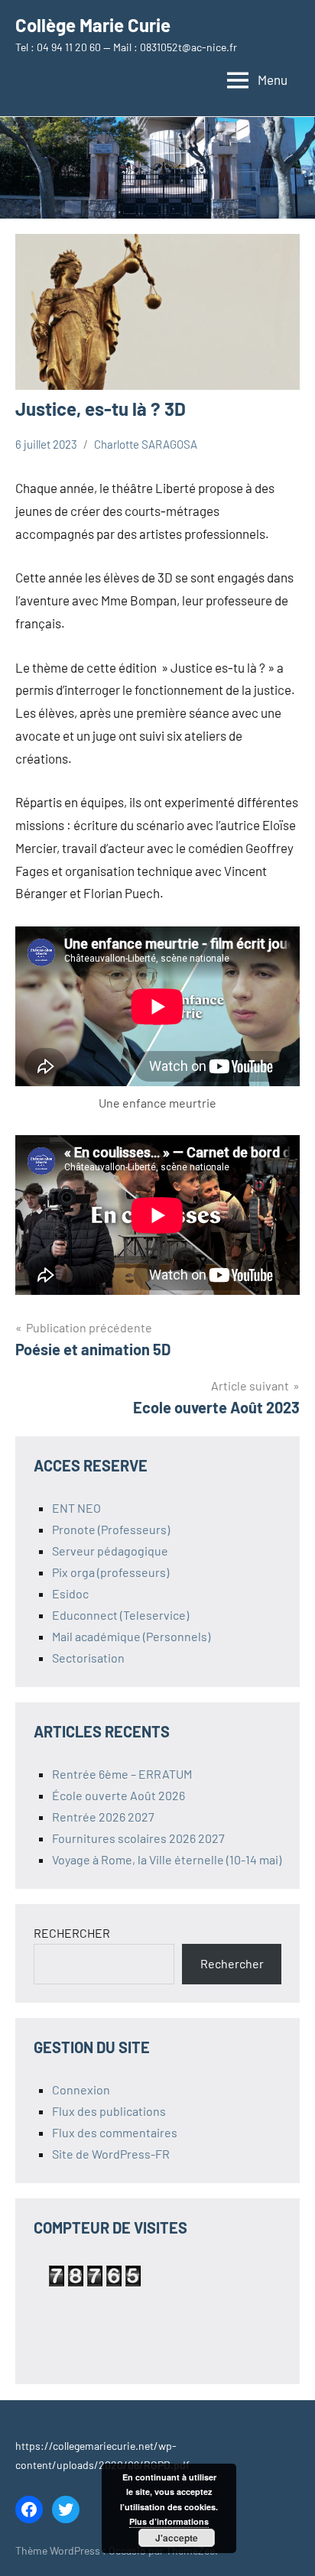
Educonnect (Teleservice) (120, 1615)
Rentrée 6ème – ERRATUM (122, 1774)
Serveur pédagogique (110, 1551)
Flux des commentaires (115, 2132)
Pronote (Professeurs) (111, 1529)
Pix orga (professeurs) (110, 1572)
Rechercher (232, 1963)
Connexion (81, 2089)
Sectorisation (88, 1658)
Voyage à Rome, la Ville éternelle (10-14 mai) (167, 1859)
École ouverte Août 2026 (119, 1795)
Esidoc (70, 1593)
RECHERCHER (72, 1933)
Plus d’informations (169, 2521)
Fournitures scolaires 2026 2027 (138, 1838)
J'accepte (177, 2538)
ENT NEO (76, 1508)
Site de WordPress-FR (111, 2154)
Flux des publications (109, 2111)
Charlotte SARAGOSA (146, 444)
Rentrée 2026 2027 (103, 1817)
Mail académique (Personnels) (131, 1636)
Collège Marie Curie (93, 25)
